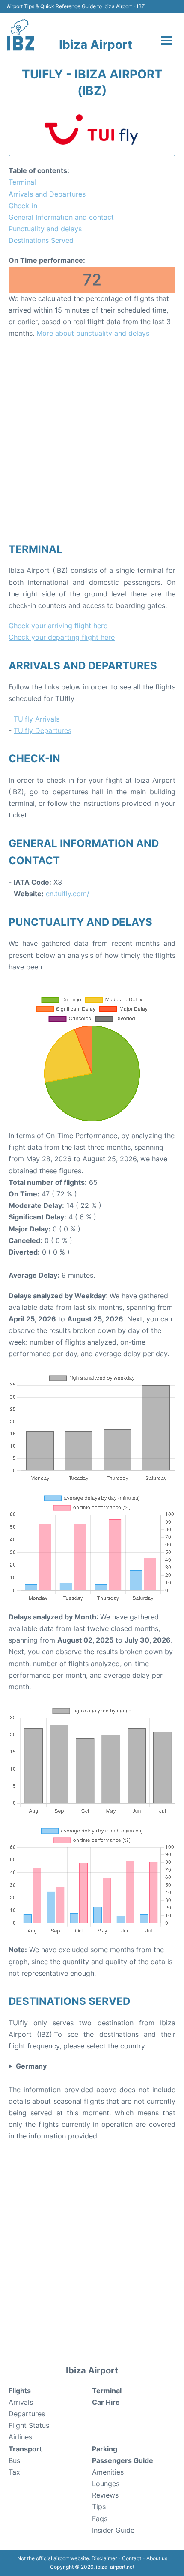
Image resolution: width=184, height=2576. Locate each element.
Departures (27, 2414)
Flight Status (29, 2425)
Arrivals (21, 2402)
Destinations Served (41, 240)
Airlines (20, 2437)
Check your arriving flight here (58, 626)
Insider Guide (113, 2530)
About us (157, 2558)
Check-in (23, 206)
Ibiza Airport (96, 45)
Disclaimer (104, 2558)
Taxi (15, 2472)
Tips (99, 2507)
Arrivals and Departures (47, 194)
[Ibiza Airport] (21, 35)
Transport (25, 2449)
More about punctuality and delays (93, 333)
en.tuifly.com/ (68, 894)
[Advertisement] (92, 440)
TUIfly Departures (43, 730)
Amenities (108, 2472)
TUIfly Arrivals (37, 719)
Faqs (100, 2519)
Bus (14, 2460)
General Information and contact (61, 217)
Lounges (106, 2484)
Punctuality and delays (45, 229)
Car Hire (106, 2402)
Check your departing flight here (62, 637)
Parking (105, 2449)
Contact (132, 2558)
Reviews (105, 2495)
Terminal (22, 182)
